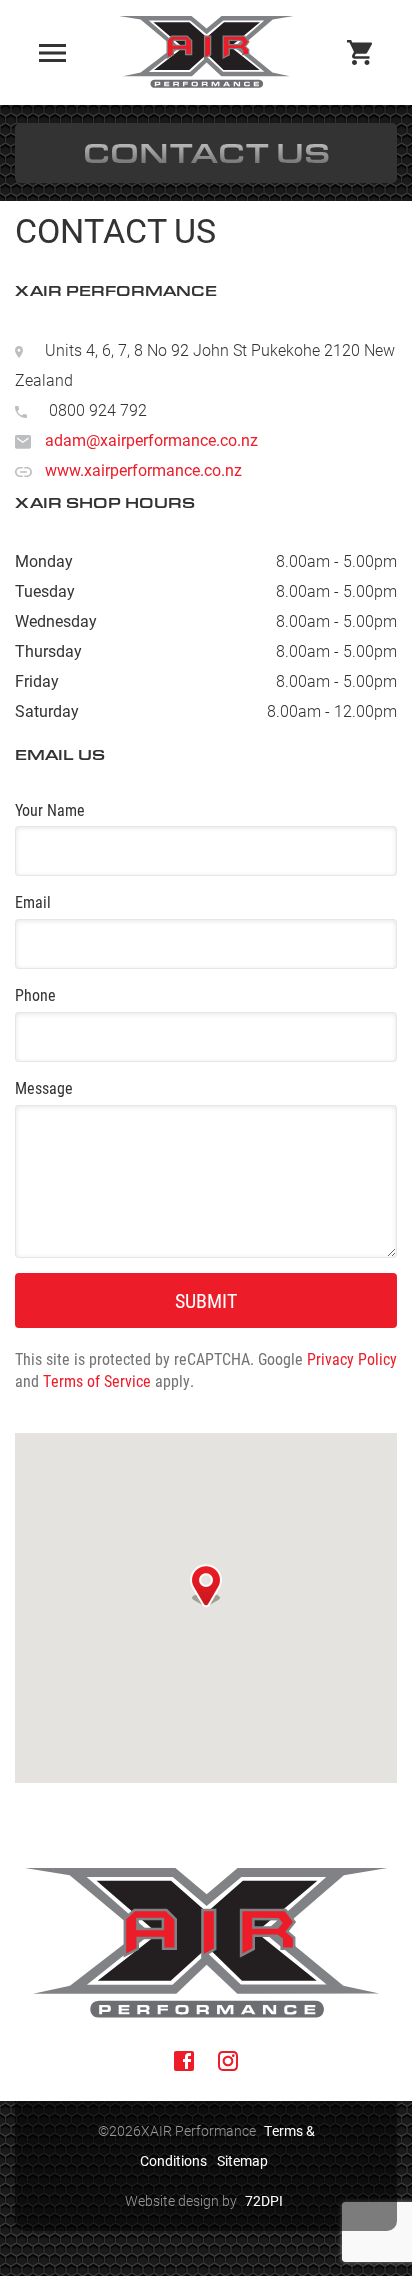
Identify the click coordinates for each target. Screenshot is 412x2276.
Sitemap (242, 2160)
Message (44, 1087)
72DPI (264, 2200)
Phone (35, 994)
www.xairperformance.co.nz (143, 469)
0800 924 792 (98, 409)
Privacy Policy (352, 1358)
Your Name (50, 809)
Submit (206, 1300)
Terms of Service (97, 1380)
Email (33, 901)
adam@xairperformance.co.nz (151, 439)
